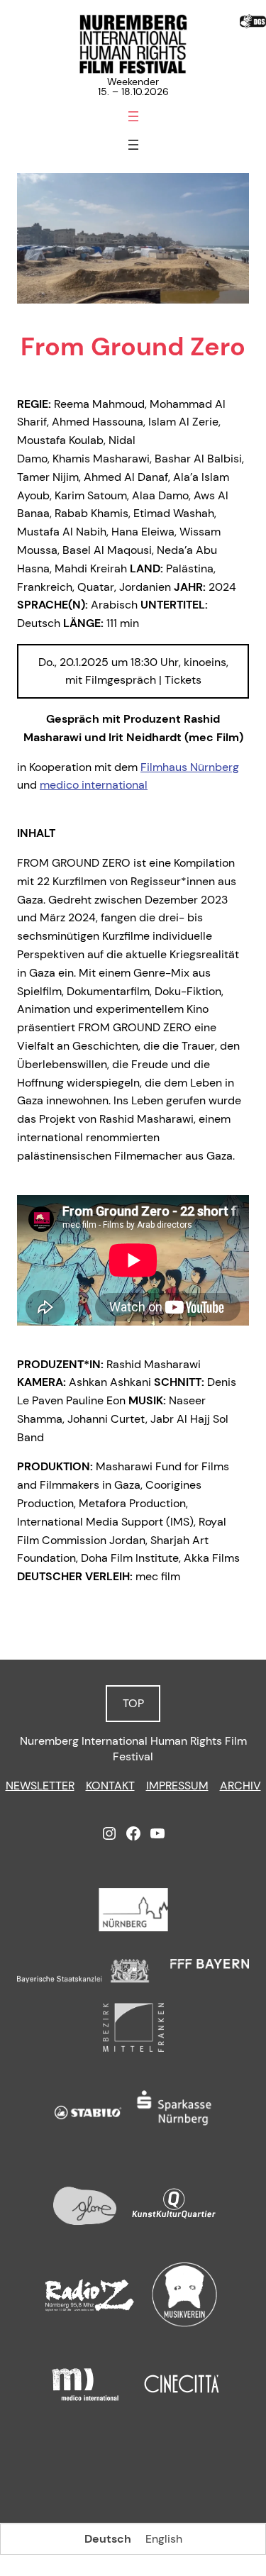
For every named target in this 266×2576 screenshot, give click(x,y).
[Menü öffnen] (133, 116)
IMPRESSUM (177, 1786)
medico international (94, 785)
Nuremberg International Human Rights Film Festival (133, 1749)
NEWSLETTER (40, 1786)
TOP (133, 1703)
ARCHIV (240, 1786)
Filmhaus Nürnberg (190, 767)
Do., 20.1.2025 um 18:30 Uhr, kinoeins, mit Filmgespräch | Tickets (133, 671)
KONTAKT (110, 1786)
